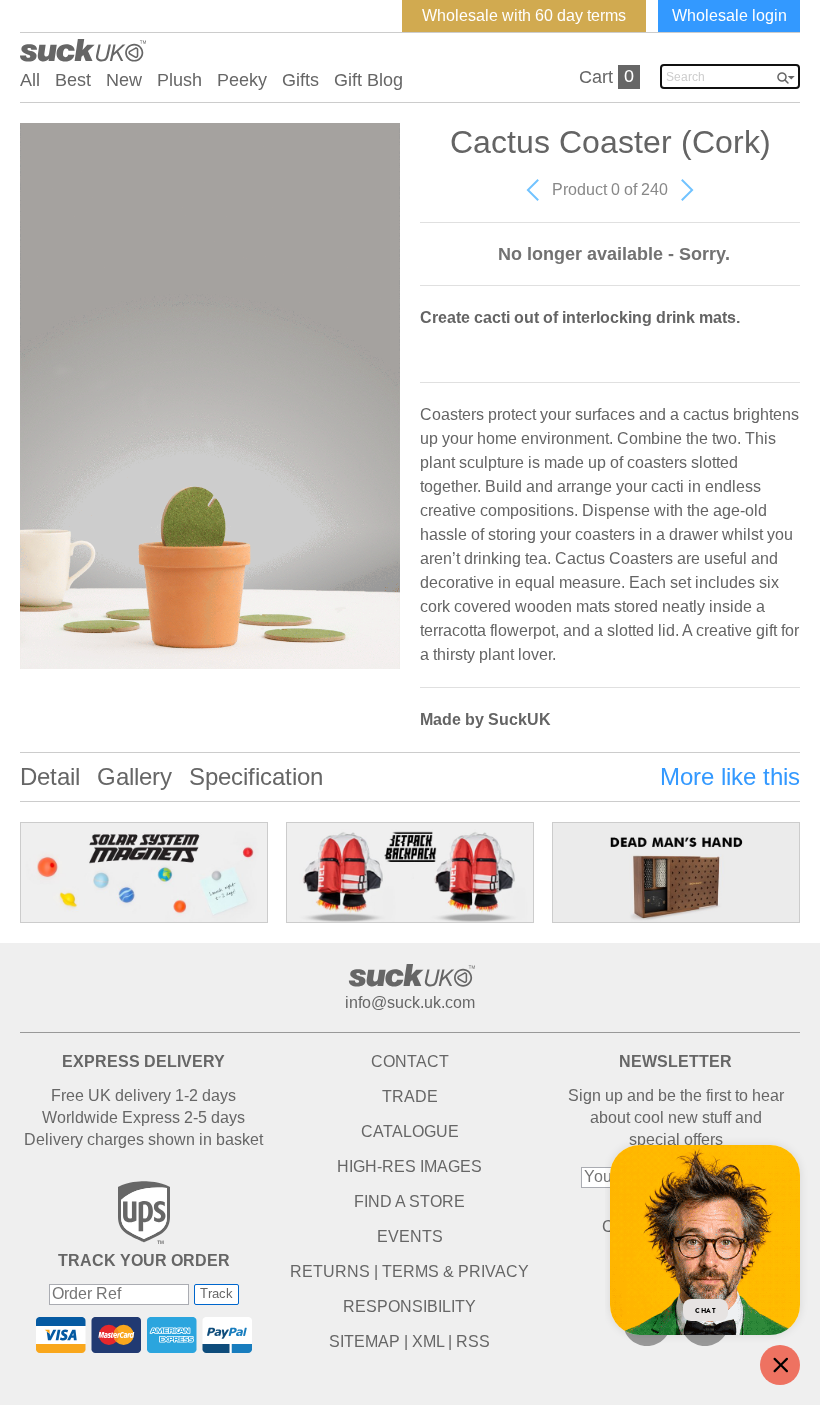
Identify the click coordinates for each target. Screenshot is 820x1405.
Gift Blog (368, 80)
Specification (256, 776)
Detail (50, 776)
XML (428, 1341)
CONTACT (410, 1061)
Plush (179, 80)
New (124, 80)
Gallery (134, 776)
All (30, 80)
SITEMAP (364, 1341)
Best (73, 80)
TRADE (410, 1096)
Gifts (300, 80)
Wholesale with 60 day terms (524, 15)
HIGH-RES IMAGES (409, 1166)
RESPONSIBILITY (409, 1306)
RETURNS (330, 1271)
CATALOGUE (410, 1131)
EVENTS (410, 1236)
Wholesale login (729, 15)
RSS (473, 1341)
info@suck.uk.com (410, 1002)
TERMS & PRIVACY (455, 1271)
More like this (730, 776)
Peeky (242, 80)
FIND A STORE (409, 1201)
